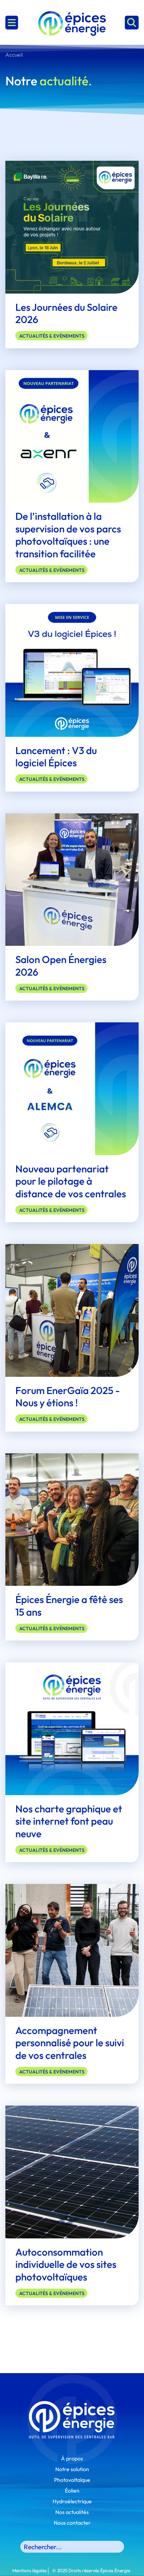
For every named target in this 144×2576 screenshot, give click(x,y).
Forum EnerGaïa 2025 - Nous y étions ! (68, 1397)
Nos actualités (72, 2512)
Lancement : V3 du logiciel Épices (56, 757)
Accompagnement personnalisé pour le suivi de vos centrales (70, 2043)
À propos (72, 2458)
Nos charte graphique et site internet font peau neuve (69, 1821)
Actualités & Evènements (52, 336)
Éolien (72, 2491)
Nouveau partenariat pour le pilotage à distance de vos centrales (71, 1181)
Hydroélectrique (72, 2501)
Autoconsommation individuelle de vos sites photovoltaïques (66, 2264)
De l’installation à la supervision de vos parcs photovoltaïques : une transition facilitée (68, 535)
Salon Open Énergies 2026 (61, 966)
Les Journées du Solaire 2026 (66, 313)
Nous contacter (72, 2523)
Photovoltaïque (72, 2480)
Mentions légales (29, 2570)
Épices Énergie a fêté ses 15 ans (69, 1606)
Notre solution (72, 2469)
